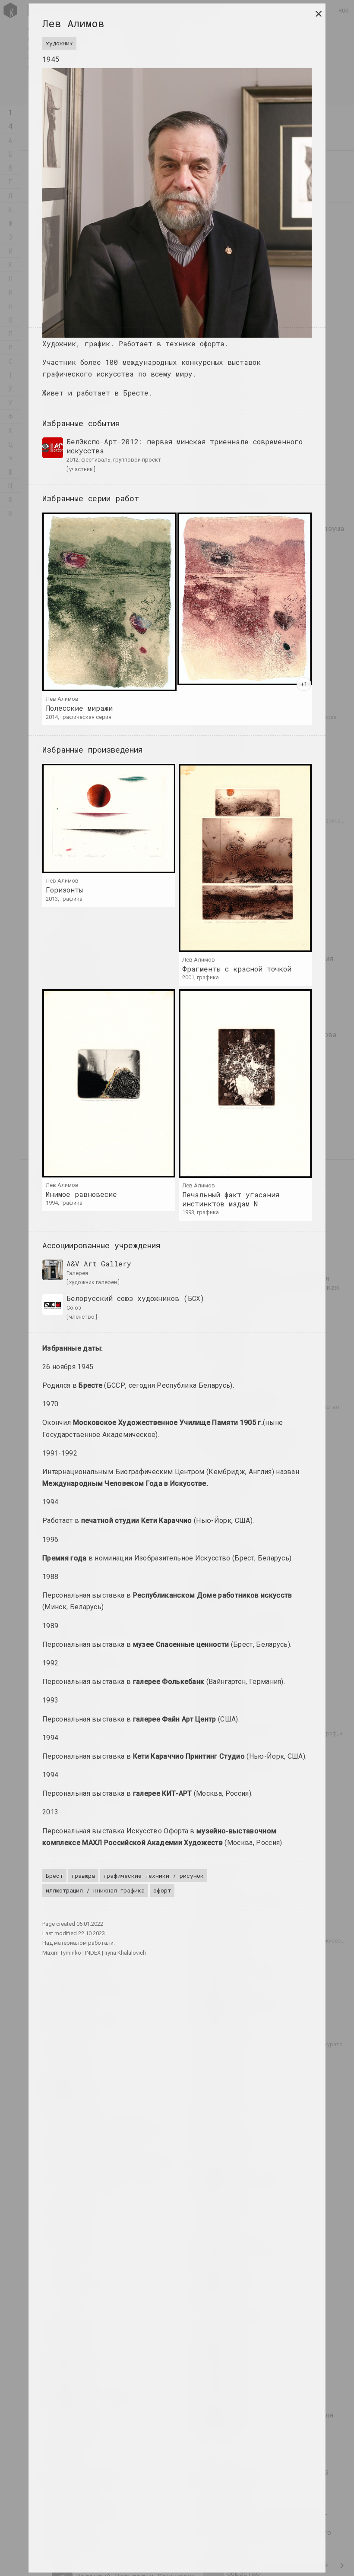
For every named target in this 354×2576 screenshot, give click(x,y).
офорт (162, 1890)
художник (59, 43)
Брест (54, 1876)
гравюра (83, 1876)
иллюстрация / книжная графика (95, 1890)
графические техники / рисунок (154, 1876)
